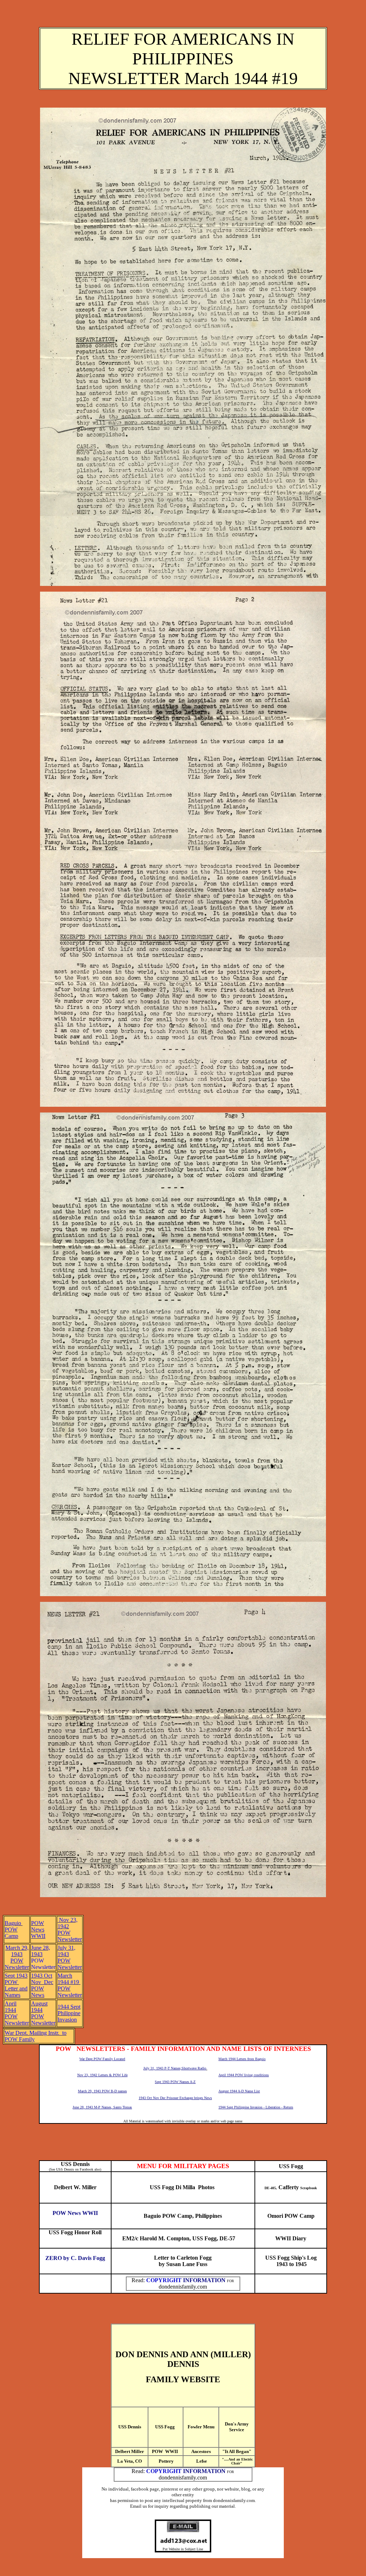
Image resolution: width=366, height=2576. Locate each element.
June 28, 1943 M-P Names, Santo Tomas (102, 2107)
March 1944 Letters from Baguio (242, 2059)
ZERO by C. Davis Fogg (75, 2258)
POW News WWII (75, 2213)
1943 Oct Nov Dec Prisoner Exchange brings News (175, 2098)
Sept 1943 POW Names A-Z (175, 2082)
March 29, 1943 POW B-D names (102, 2091)
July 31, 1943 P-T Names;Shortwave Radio (175, 2068)
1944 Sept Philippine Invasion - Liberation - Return (256, 2107)
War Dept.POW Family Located (102, 2059)
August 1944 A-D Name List (239, 2091)
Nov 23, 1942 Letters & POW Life (102, 2075)
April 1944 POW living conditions (244, 2075)
